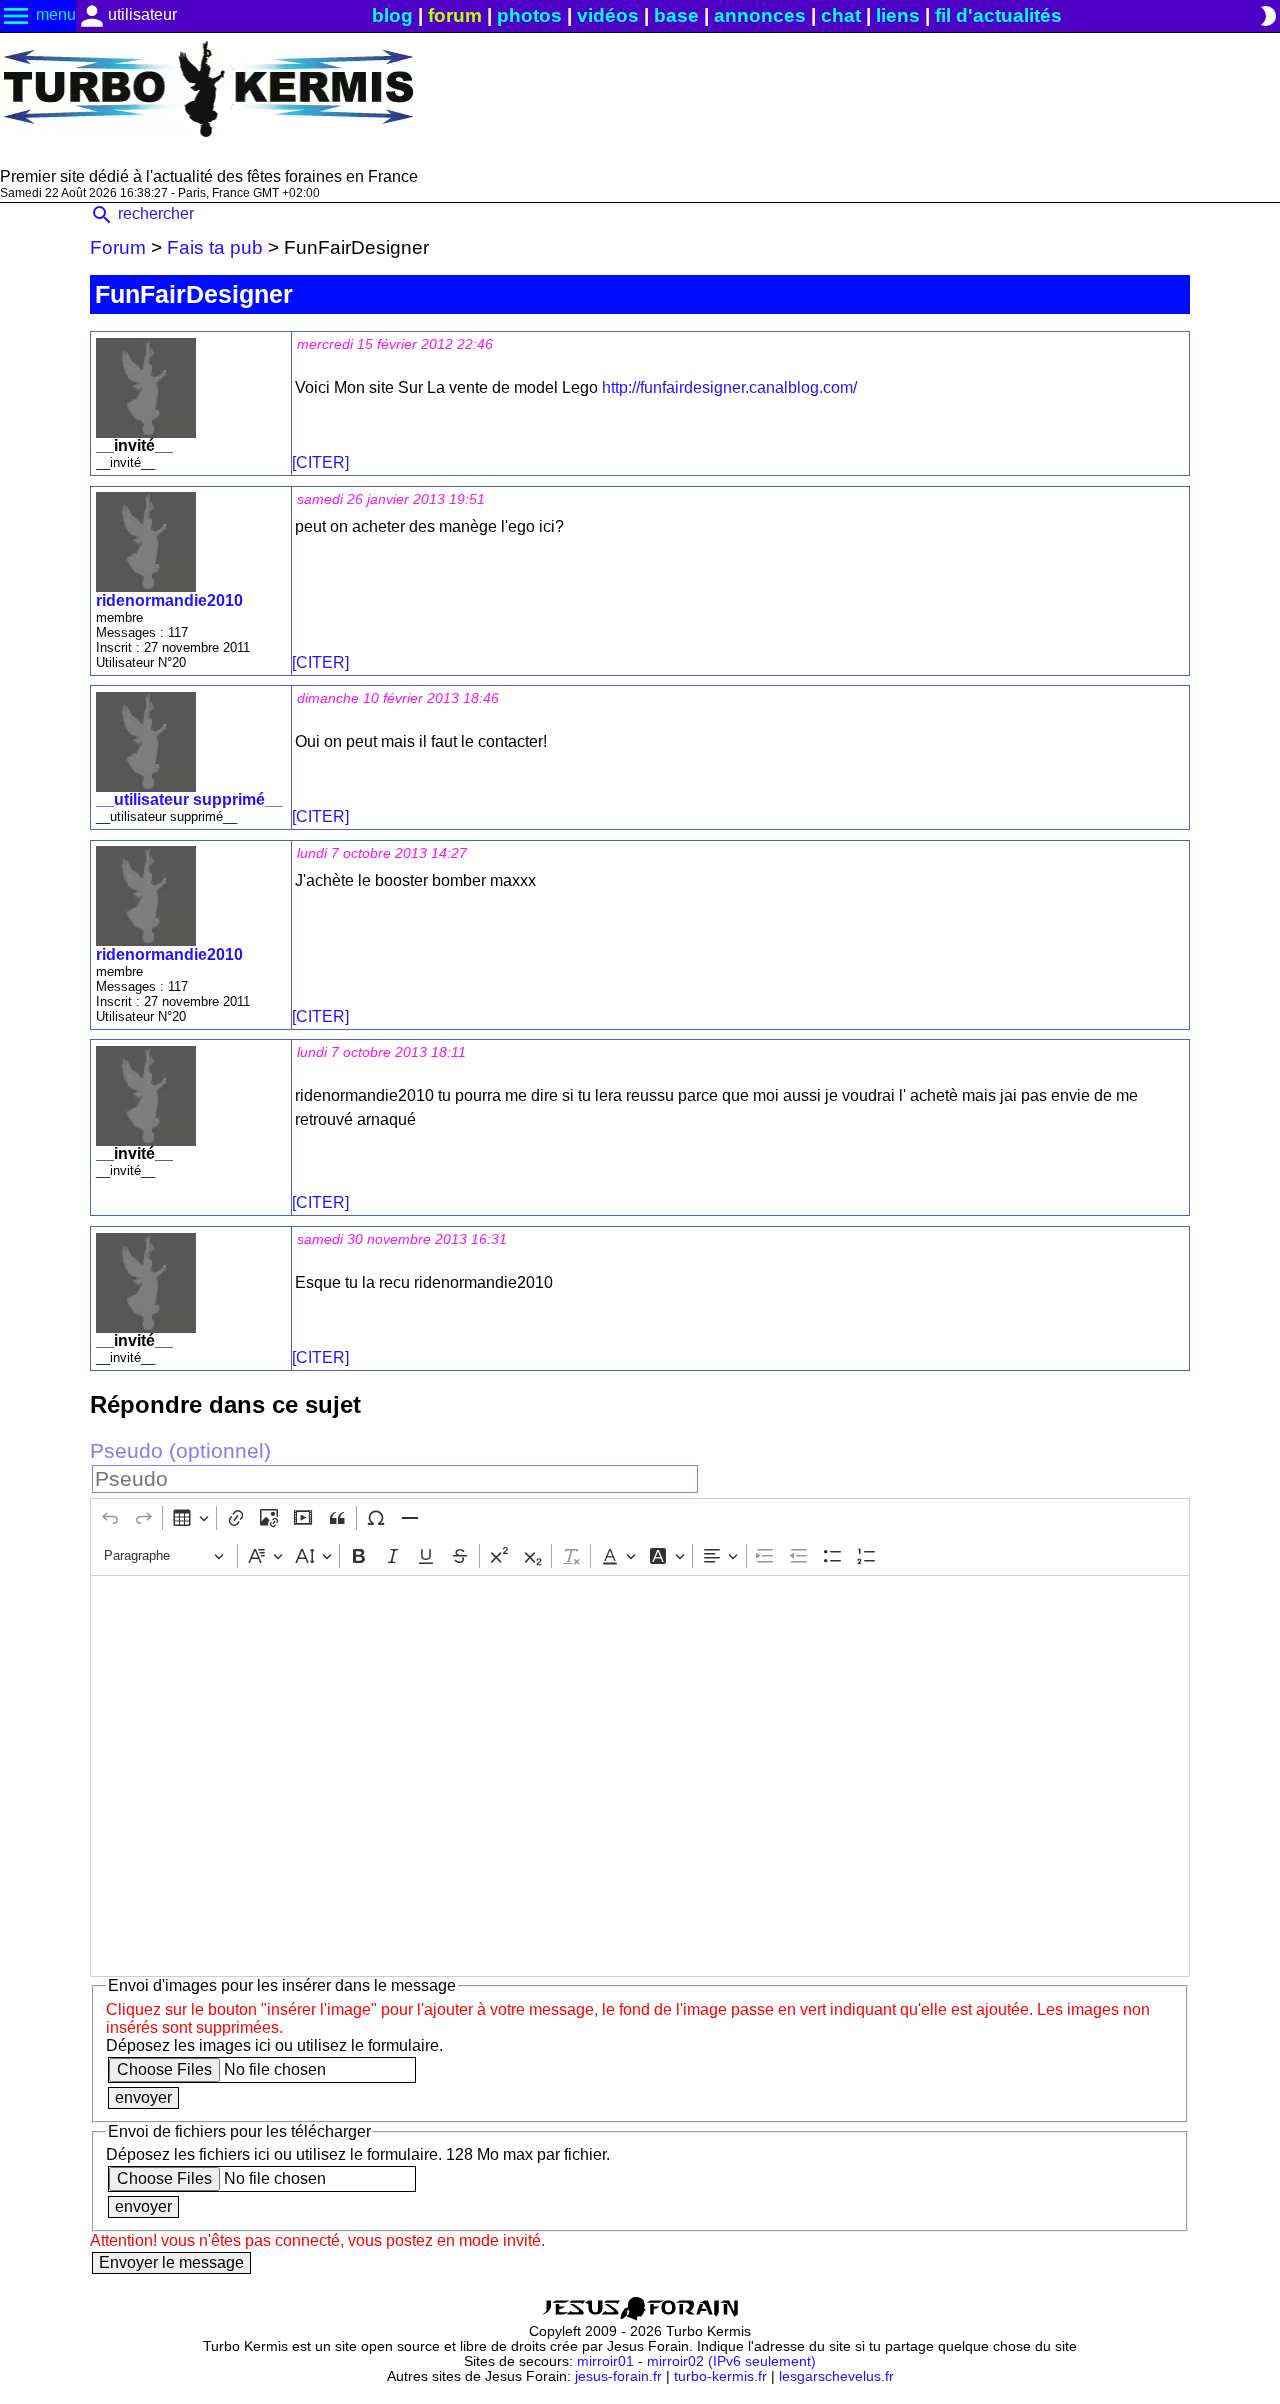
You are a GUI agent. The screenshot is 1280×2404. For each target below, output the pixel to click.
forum (455, 15)
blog (392, 15)
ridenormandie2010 (169, 600)
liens (898, 15)
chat (841, 15)
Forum (118, 247)
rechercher (142, 213)
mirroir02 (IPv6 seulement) (731, 2361)
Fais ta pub (215, 247)
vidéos (608, 15)
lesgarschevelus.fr (836, 2376)
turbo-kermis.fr (720, 2376)
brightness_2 (1268, 16)
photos (529, 15)
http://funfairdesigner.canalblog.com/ (729, 387)
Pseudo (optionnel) (180, 1450)
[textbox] (640, 1776)
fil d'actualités (998, 15)
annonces (760, 15)
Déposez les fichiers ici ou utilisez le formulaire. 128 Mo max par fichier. (358, 2154)
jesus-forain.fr (618, 2376)
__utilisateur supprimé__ (189, 799)
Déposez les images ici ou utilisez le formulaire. (274, 2045)
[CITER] (320, 462)
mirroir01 (605, 2361)
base (676, 15)
